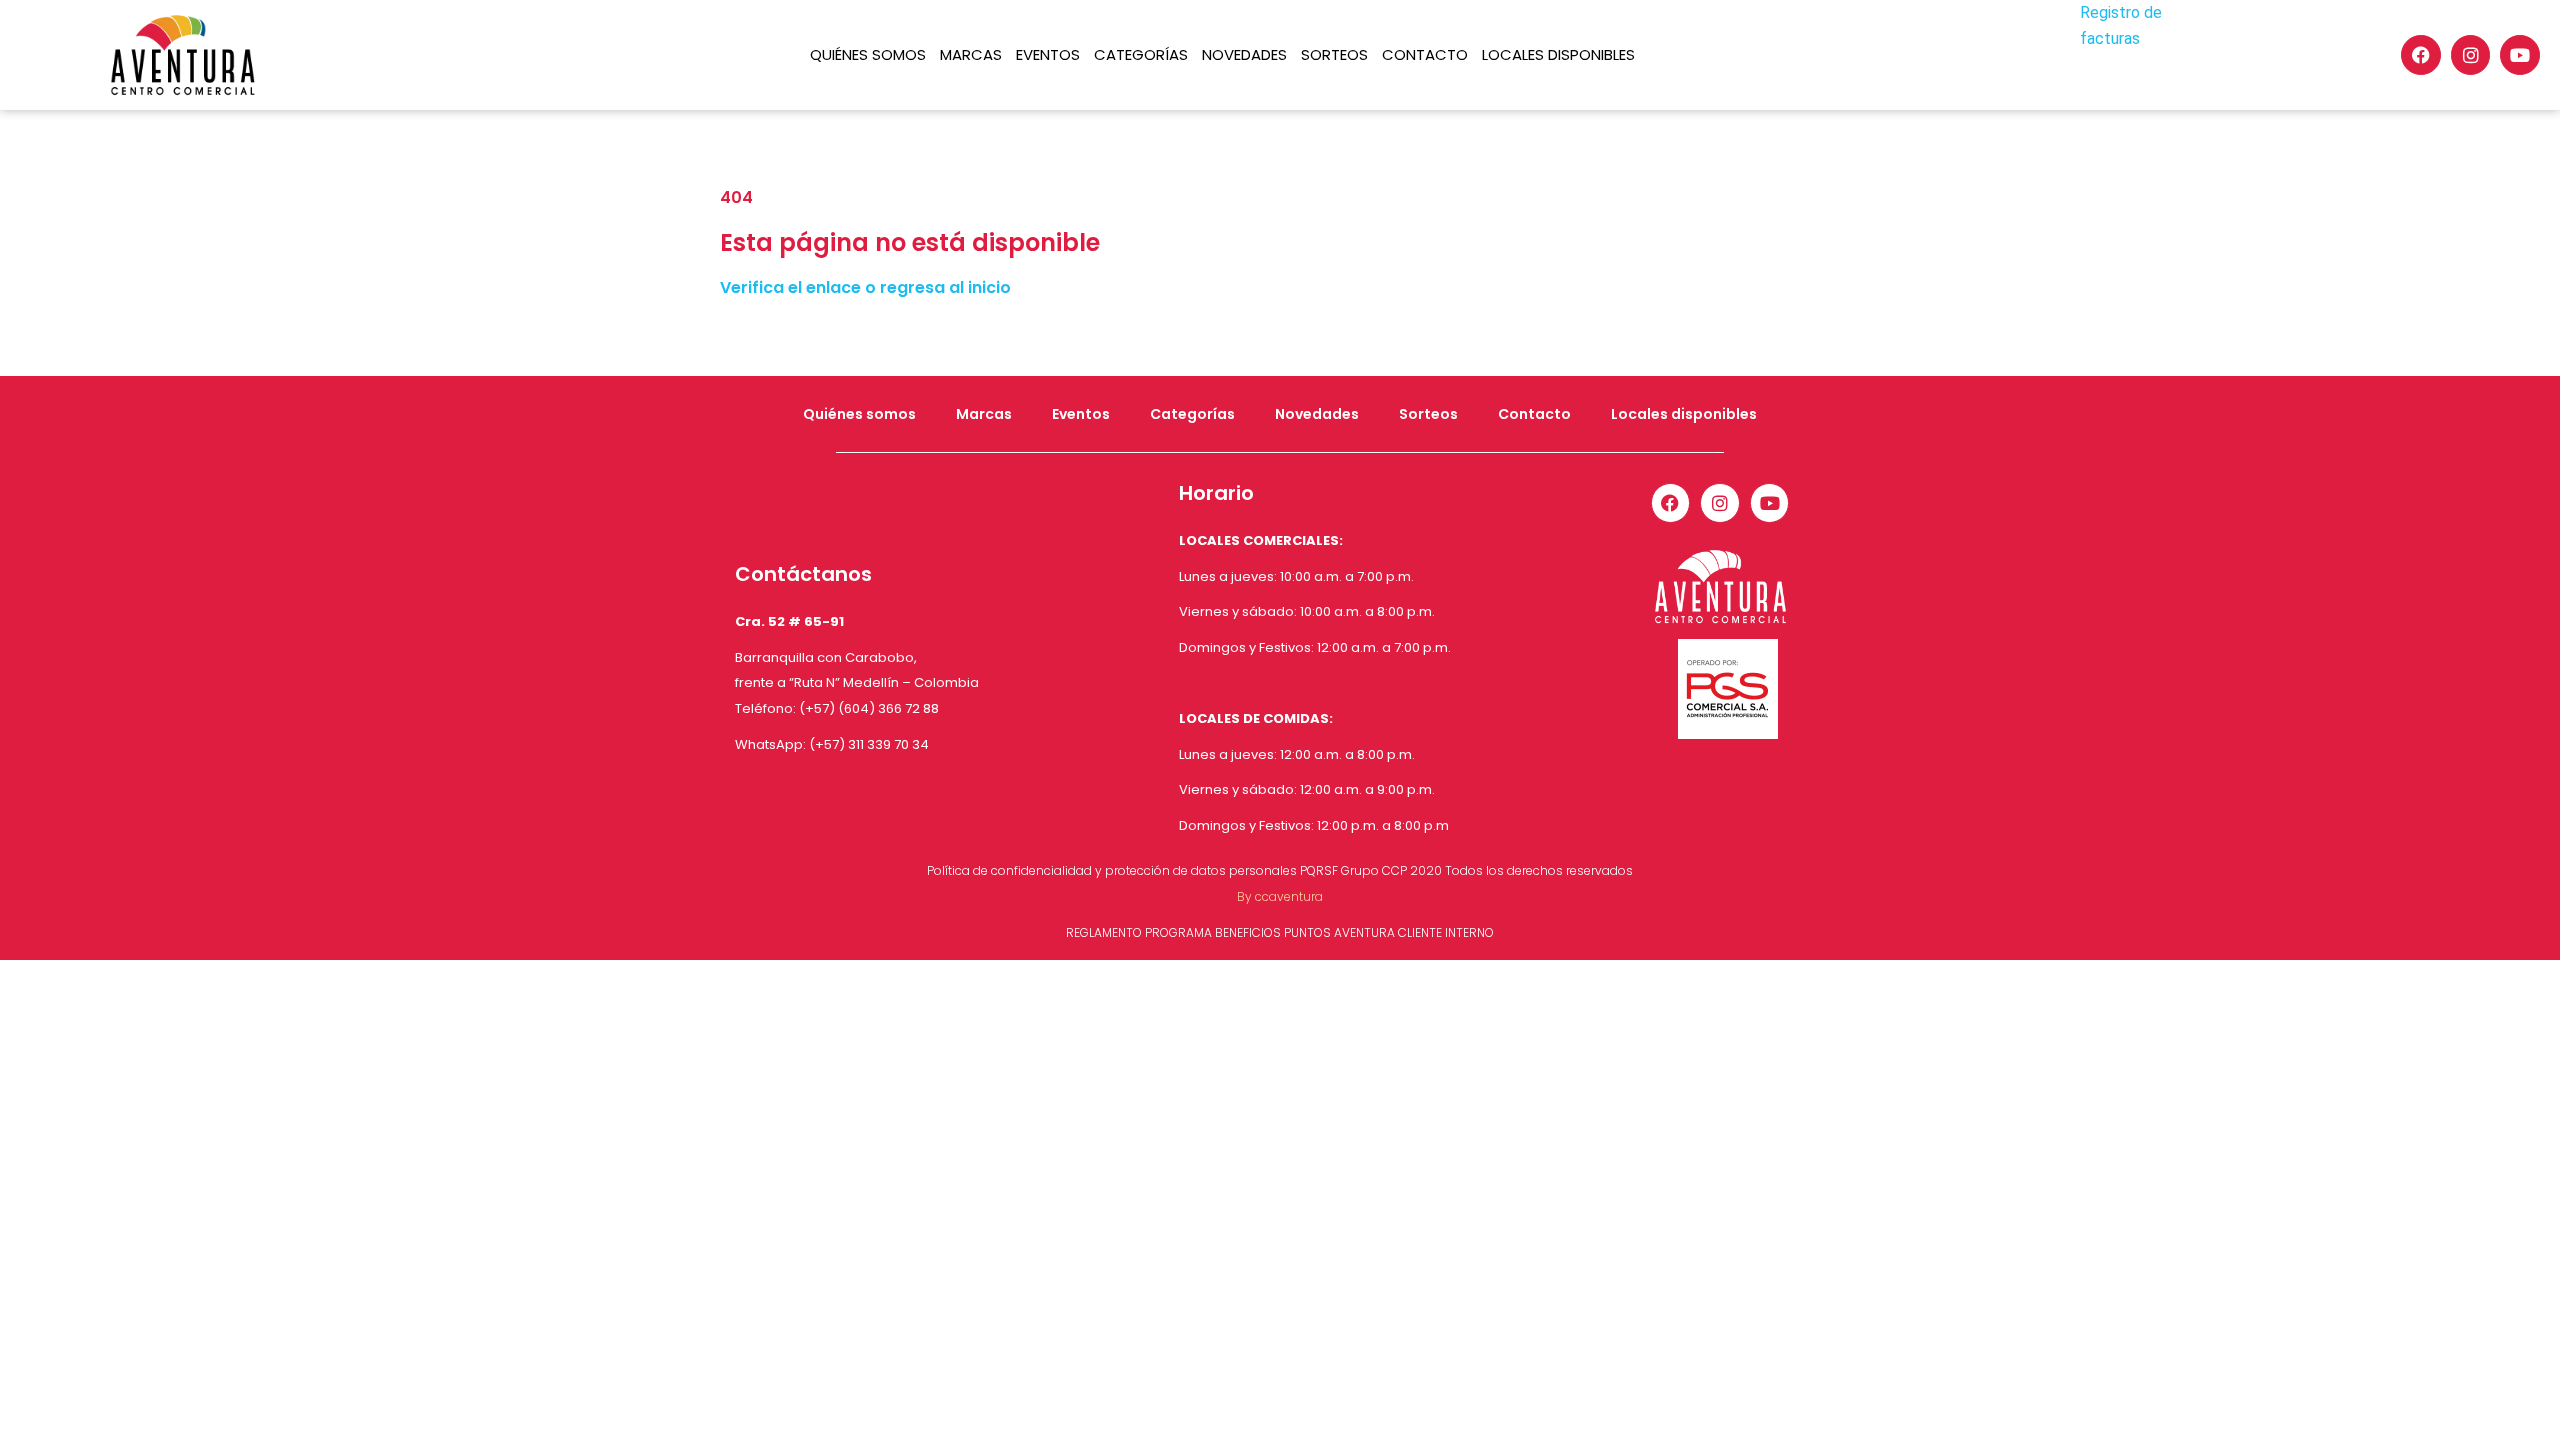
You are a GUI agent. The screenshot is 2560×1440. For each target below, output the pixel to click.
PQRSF (1319, 870)
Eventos (1048, 54)
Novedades (1244, 54)
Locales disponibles (1558, 54)
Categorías (1141, 54)
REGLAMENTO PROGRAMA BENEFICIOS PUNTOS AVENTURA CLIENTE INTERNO (1280, 932)
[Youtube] (2520, 55)
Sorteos (1334, 54)
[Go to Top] (2530, 1410)
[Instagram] (2471, 55)
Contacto (1425, 54)
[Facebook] (2421, 55)
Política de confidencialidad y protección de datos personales (1112, 870)
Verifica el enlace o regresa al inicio (865, 287)
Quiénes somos (868, 54)
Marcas (971, 54)
